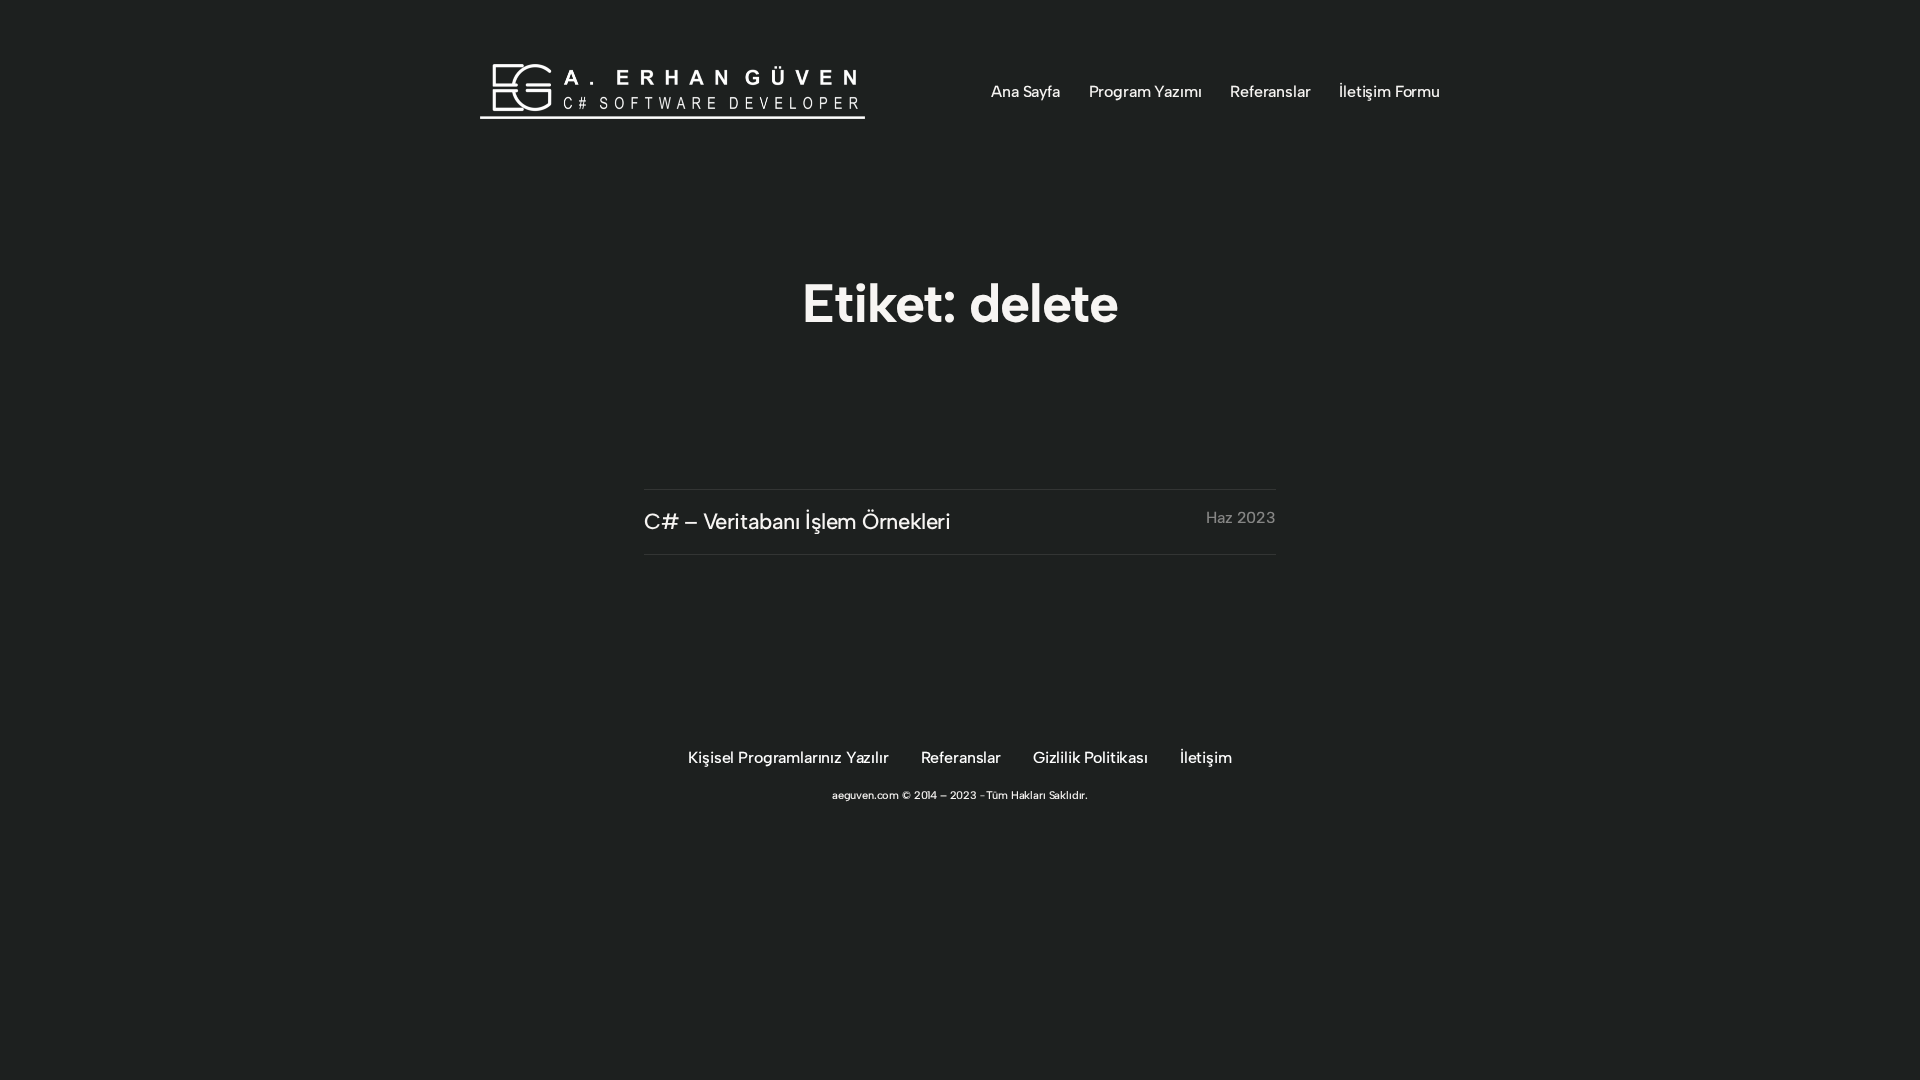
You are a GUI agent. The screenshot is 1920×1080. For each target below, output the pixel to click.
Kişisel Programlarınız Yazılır (788, 757)
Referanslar (961, 757)
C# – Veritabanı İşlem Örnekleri (797, 521)
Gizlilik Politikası (1090, 757)
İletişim (1206, 757)
